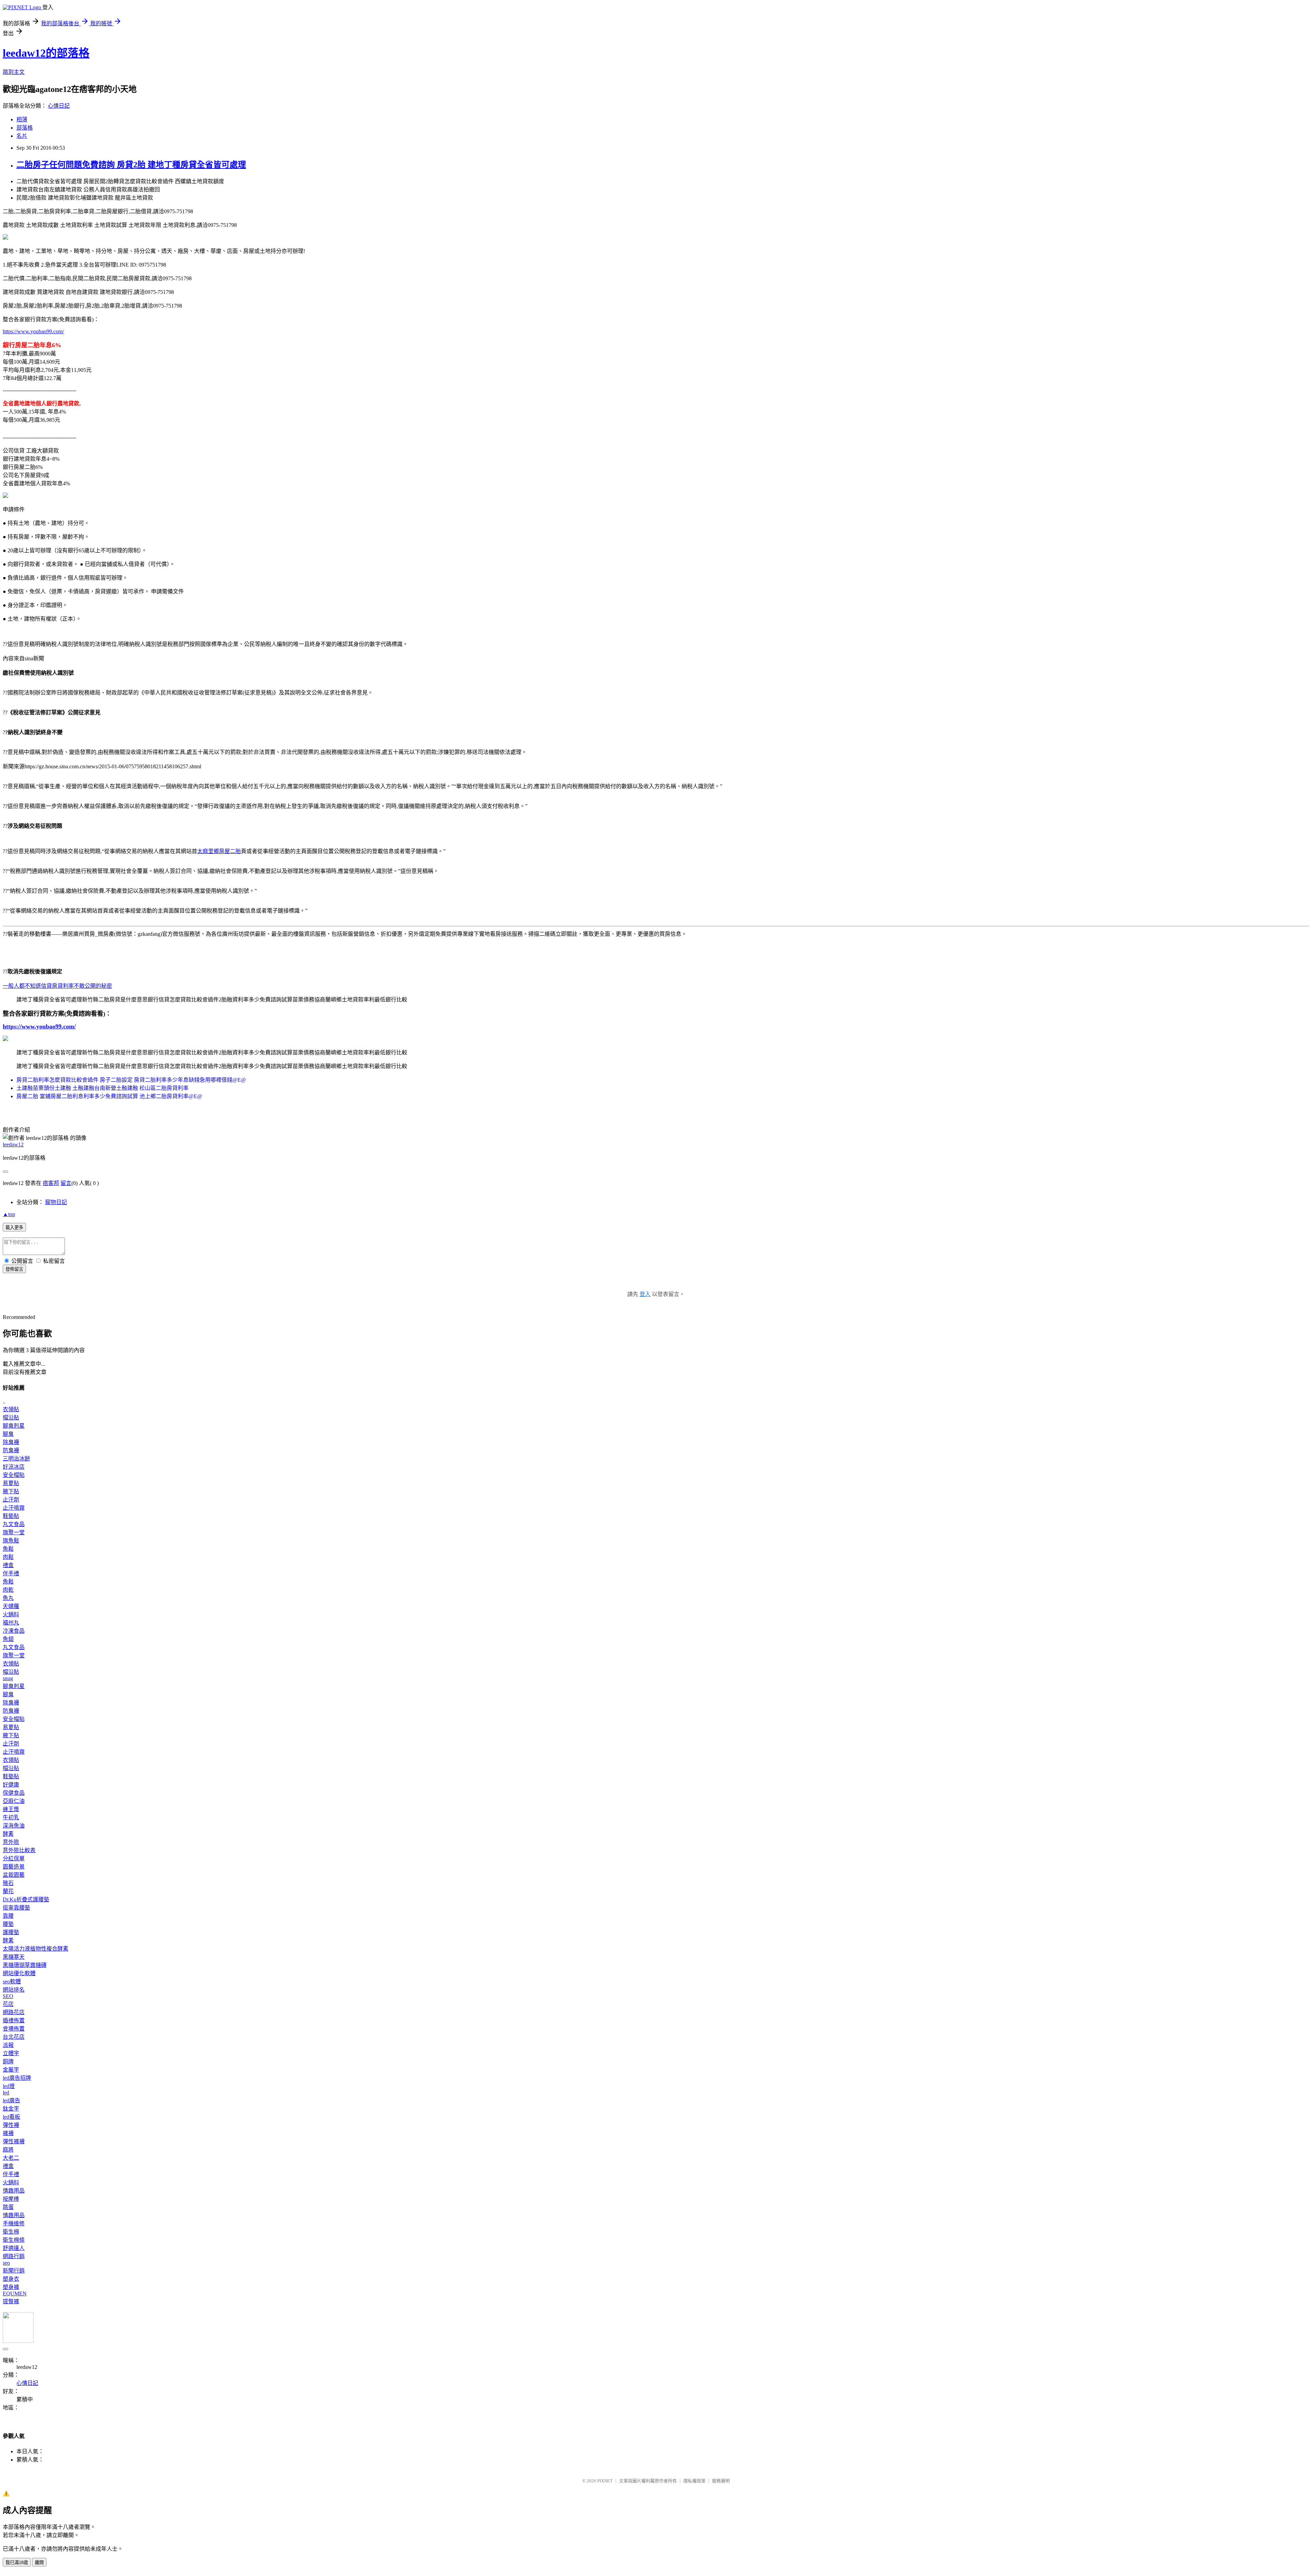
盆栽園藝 (14, 1875)
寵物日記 (56, 1202)
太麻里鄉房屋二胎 (219, 851)
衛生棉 (11, 2232)
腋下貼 (11, 1491)
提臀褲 (11, 2301)
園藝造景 (14, 1867)
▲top (9, 1214)
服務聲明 (721, 2481)
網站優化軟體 (19, 1973)
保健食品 (14, 1793)
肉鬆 (8, 1557)
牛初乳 (11, 1817)
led (6, 2093)
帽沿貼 (11, 1418)
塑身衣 (11, 2279)
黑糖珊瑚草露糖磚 (25, 1965)
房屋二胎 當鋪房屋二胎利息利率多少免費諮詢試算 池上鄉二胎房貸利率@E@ (109, 1096)
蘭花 (8, 1891)
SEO (8, 1996)
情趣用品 (14, 2191)
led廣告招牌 (17, 2078)
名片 (22, 136)
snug (8, 1678)
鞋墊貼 (11, 1516)
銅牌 (8, 2061)
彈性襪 (11, 2125)
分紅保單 (14, 1858)
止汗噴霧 (14, 1508)
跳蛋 (8, 2207)
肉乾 (8, 1590)
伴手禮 (11, 1573)
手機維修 (14, 2223)
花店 (8, 2004)
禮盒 (8, 1565)
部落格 (25, 128)
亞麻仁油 (14, 1801)
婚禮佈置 (14, 2020)
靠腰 (8, 1916)
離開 (39, 2562)
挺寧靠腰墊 (16, 1908)
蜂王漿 (11, 1809)
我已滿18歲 (17, 2562)
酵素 (8, 1834)
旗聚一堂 (14, 1532)
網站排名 (14, 1990)
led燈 (9, 2086)
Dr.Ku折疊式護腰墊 (26, 1899)
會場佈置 (14, 2029)
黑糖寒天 (14, 1957)
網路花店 (14, 2012)
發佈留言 (14, 1269)
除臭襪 (11, 1442)
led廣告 (11, 2100)
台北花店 (14, 2037)
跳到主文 (14, 72)
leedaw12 (13, 1144)
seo (6, 2263)
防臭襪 (11, 1450)
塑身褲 (11, 2287)
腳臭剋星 (14, 1426)
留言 (66, 1183)
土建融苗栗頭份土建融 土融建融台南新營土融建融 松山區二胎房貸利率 (102, 1088)
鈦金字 (11, 2109)
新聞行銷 (14, 2271)
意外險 (11, 1842)
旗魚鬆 (11, 1541)
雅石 (8, 1883)
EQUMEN (15, 2294)
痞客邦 (51, 1183)
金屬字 (11, 2070)
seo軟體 (12, 1981)
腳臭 (8, 1434)
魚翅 (8, 1639)
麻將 (8, 2150)
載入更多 (14, 1228)
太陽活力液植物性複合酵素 (36, 1949)
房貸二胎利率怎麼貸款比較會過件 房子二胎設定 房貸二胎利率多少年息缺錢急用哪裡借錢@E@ (131, 1080)
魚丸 (8, 1598)
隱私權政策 (694, 2481)
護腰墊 (11, 1932)
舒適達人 (14, 2248)
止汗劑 (11, 1500)
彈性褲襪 (14, 2141)
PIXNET (605, 2481)
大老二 (11, 2158)
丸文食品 (14, 1524)
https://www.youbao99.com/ (33, 331)
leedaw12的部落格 (46, 53)
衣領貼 (11, 1409)
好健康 (11, 1785)
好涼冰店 (14, 1467)
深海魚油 (14, 1826)
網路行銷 (14, 2256)
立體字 (11, 2053)
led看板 (11, 2117)
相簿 (22, 119)
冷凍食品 (14, 1631)
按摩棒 (11, 2199)
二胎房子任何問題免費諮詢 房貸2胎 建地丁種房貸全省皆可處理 (131, 165)
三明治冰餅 (16, 1459)
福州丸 (11, 1623)
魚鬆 (8, 1549)
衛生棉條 (14, 2240)
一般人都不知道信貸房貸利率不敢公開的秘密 (57, 986)
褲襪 (8, 2133)
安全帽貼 (14, 1475)
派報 (8, 2045)
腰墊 (8, 1924)
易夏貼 (11, 1483)
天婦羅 (11, 1606)
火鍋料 (11, 1614)
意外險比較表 (19, 1850)
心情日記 (59, 106)
